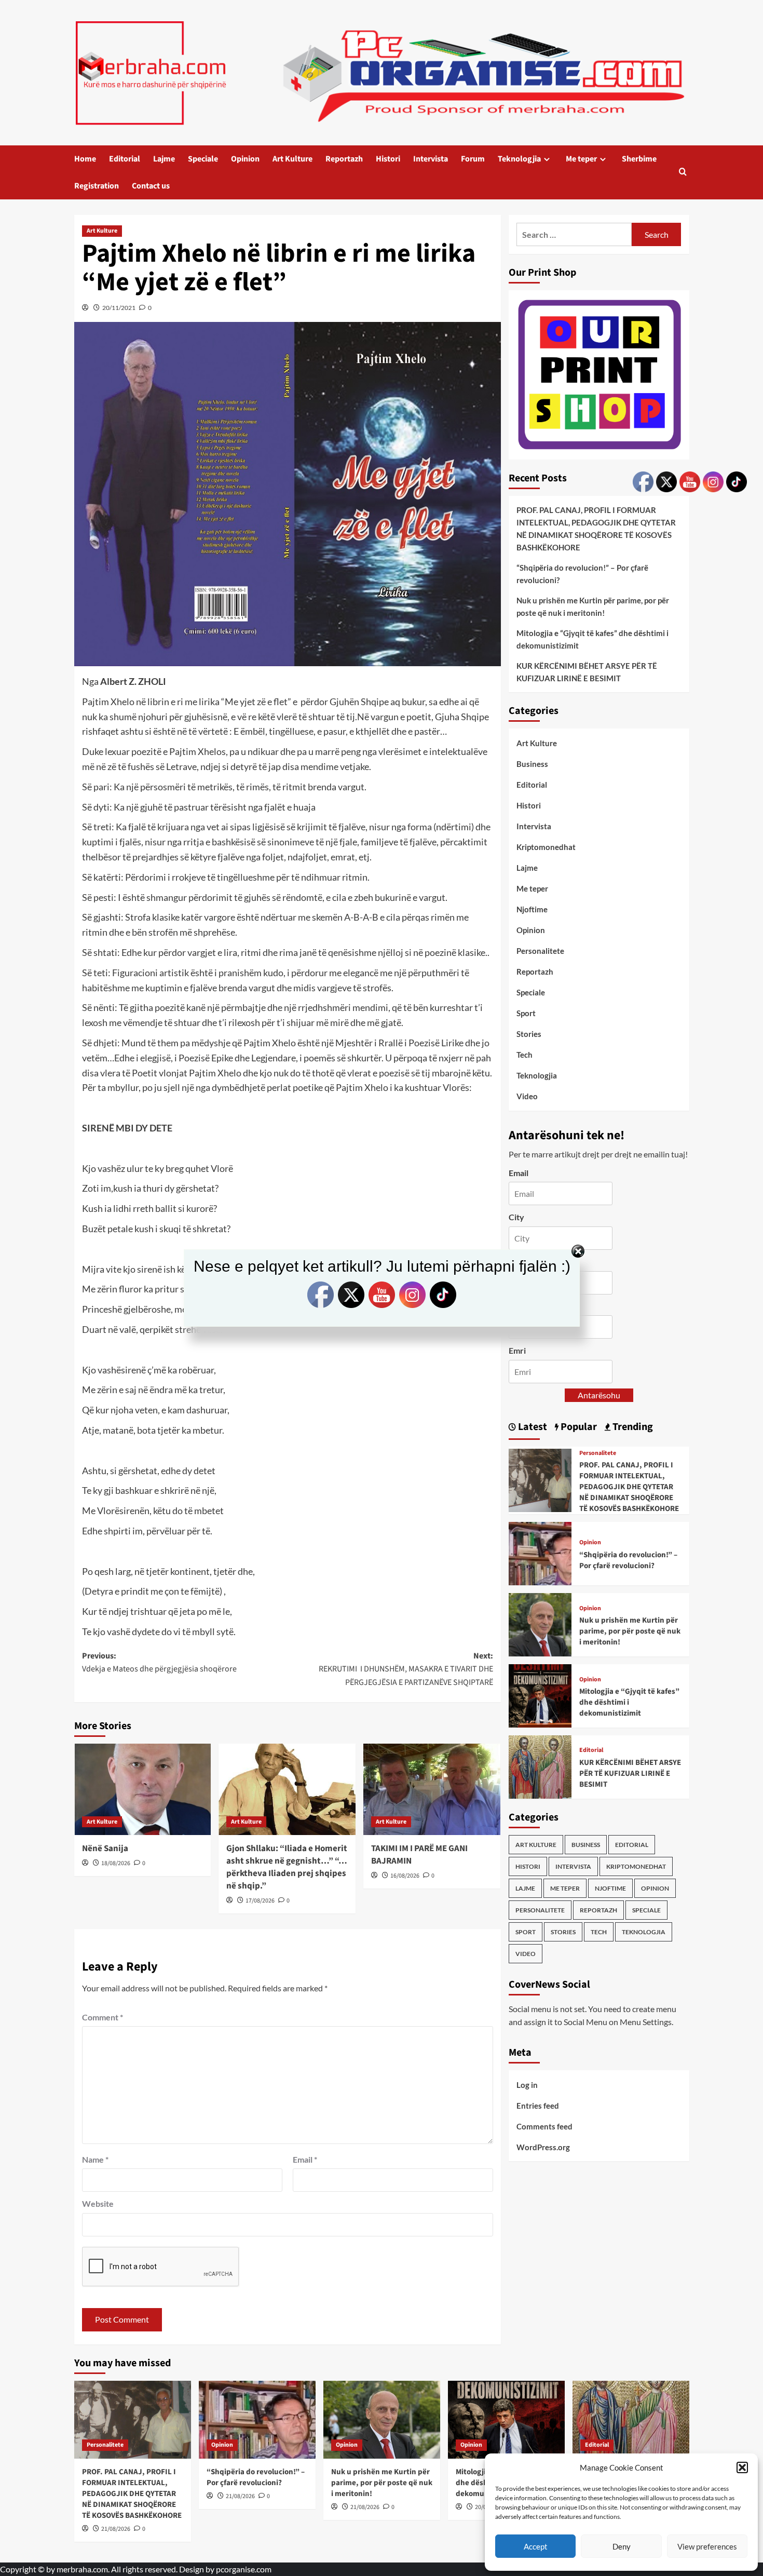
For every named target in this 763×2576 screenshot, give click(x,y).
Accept (536, 2546)
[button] (742, 2467)
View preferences (707, 2546)
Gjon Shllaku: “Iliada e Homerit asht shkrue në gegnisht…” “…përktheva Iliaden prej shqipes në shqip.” (287, 1867)
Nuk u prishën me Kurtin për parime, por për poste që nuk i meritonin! (593, 606)
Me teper (581, 159)
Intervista (431, 159)
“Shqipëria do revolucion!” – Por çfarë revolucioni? (582, 574)
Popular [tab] (578, 1427)
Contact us (151, 186)
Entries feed (538, 2106)
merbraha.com (82, 2569)
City (516, 1217)
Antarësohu (599, 1395)
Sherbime (639, 159)
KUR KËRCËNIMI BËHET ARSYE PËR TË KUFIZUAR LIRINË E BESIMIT (587, 672)
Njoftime (532, 909)
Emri (517, 1350)
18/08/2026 (116, 1863)
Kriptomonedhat (546, 847)
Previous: (159, 1663)
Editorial (125, 159)
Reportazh (344, 159)
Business (532, 764)
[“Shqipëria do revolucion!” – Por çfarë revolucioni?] (540, 1552)
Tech (524, 1055)
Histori (388, 159)
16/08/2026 (405, 1876)
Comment (103, 2017)
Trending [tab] (632, 1427)
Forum (473, 159)
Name (95, 2159)
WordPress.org (543, 2147)
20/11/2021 (119, 308)
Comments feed (544, 2126)
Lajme (164, 159)
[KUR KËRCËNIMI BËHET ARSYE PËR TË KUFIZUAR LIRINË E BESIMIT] (540, 1766)
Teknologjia (519, 159)
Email (305, 2159)
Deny (622, 2546)
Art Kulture (292, 159)
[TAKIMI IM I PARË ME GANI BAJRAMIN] (432, 1789)
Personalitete (540, 951)
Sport (526, 1013)
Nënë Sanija (105, 1849)
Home (85, 159)
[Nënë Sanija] (143, 1789)
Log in (527, 2085)
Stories (529, 1034)
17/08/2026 (260, 1901)
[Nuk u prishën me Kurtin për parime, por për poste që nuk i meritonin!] (540, 1623)
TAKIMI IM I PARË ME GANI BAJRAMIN (419, 1855)
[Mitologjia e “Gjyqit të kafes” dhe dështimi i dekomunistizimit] (540, 1695)
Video (527, 1096)
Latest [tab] (532, 1427)
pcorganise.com (244, 2569)
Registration (97, 186)
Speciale (203, 159)
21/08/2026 (116, 2529)
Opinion (245, 159)
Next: (406, 1669)
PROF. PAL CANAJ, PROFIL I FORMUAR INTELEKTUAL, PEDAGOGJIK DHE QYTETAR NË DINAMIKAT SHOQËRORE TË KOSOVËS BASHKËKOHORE (596, 529)
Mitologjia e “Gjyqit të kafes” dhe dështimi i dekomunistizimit (592, 639)
